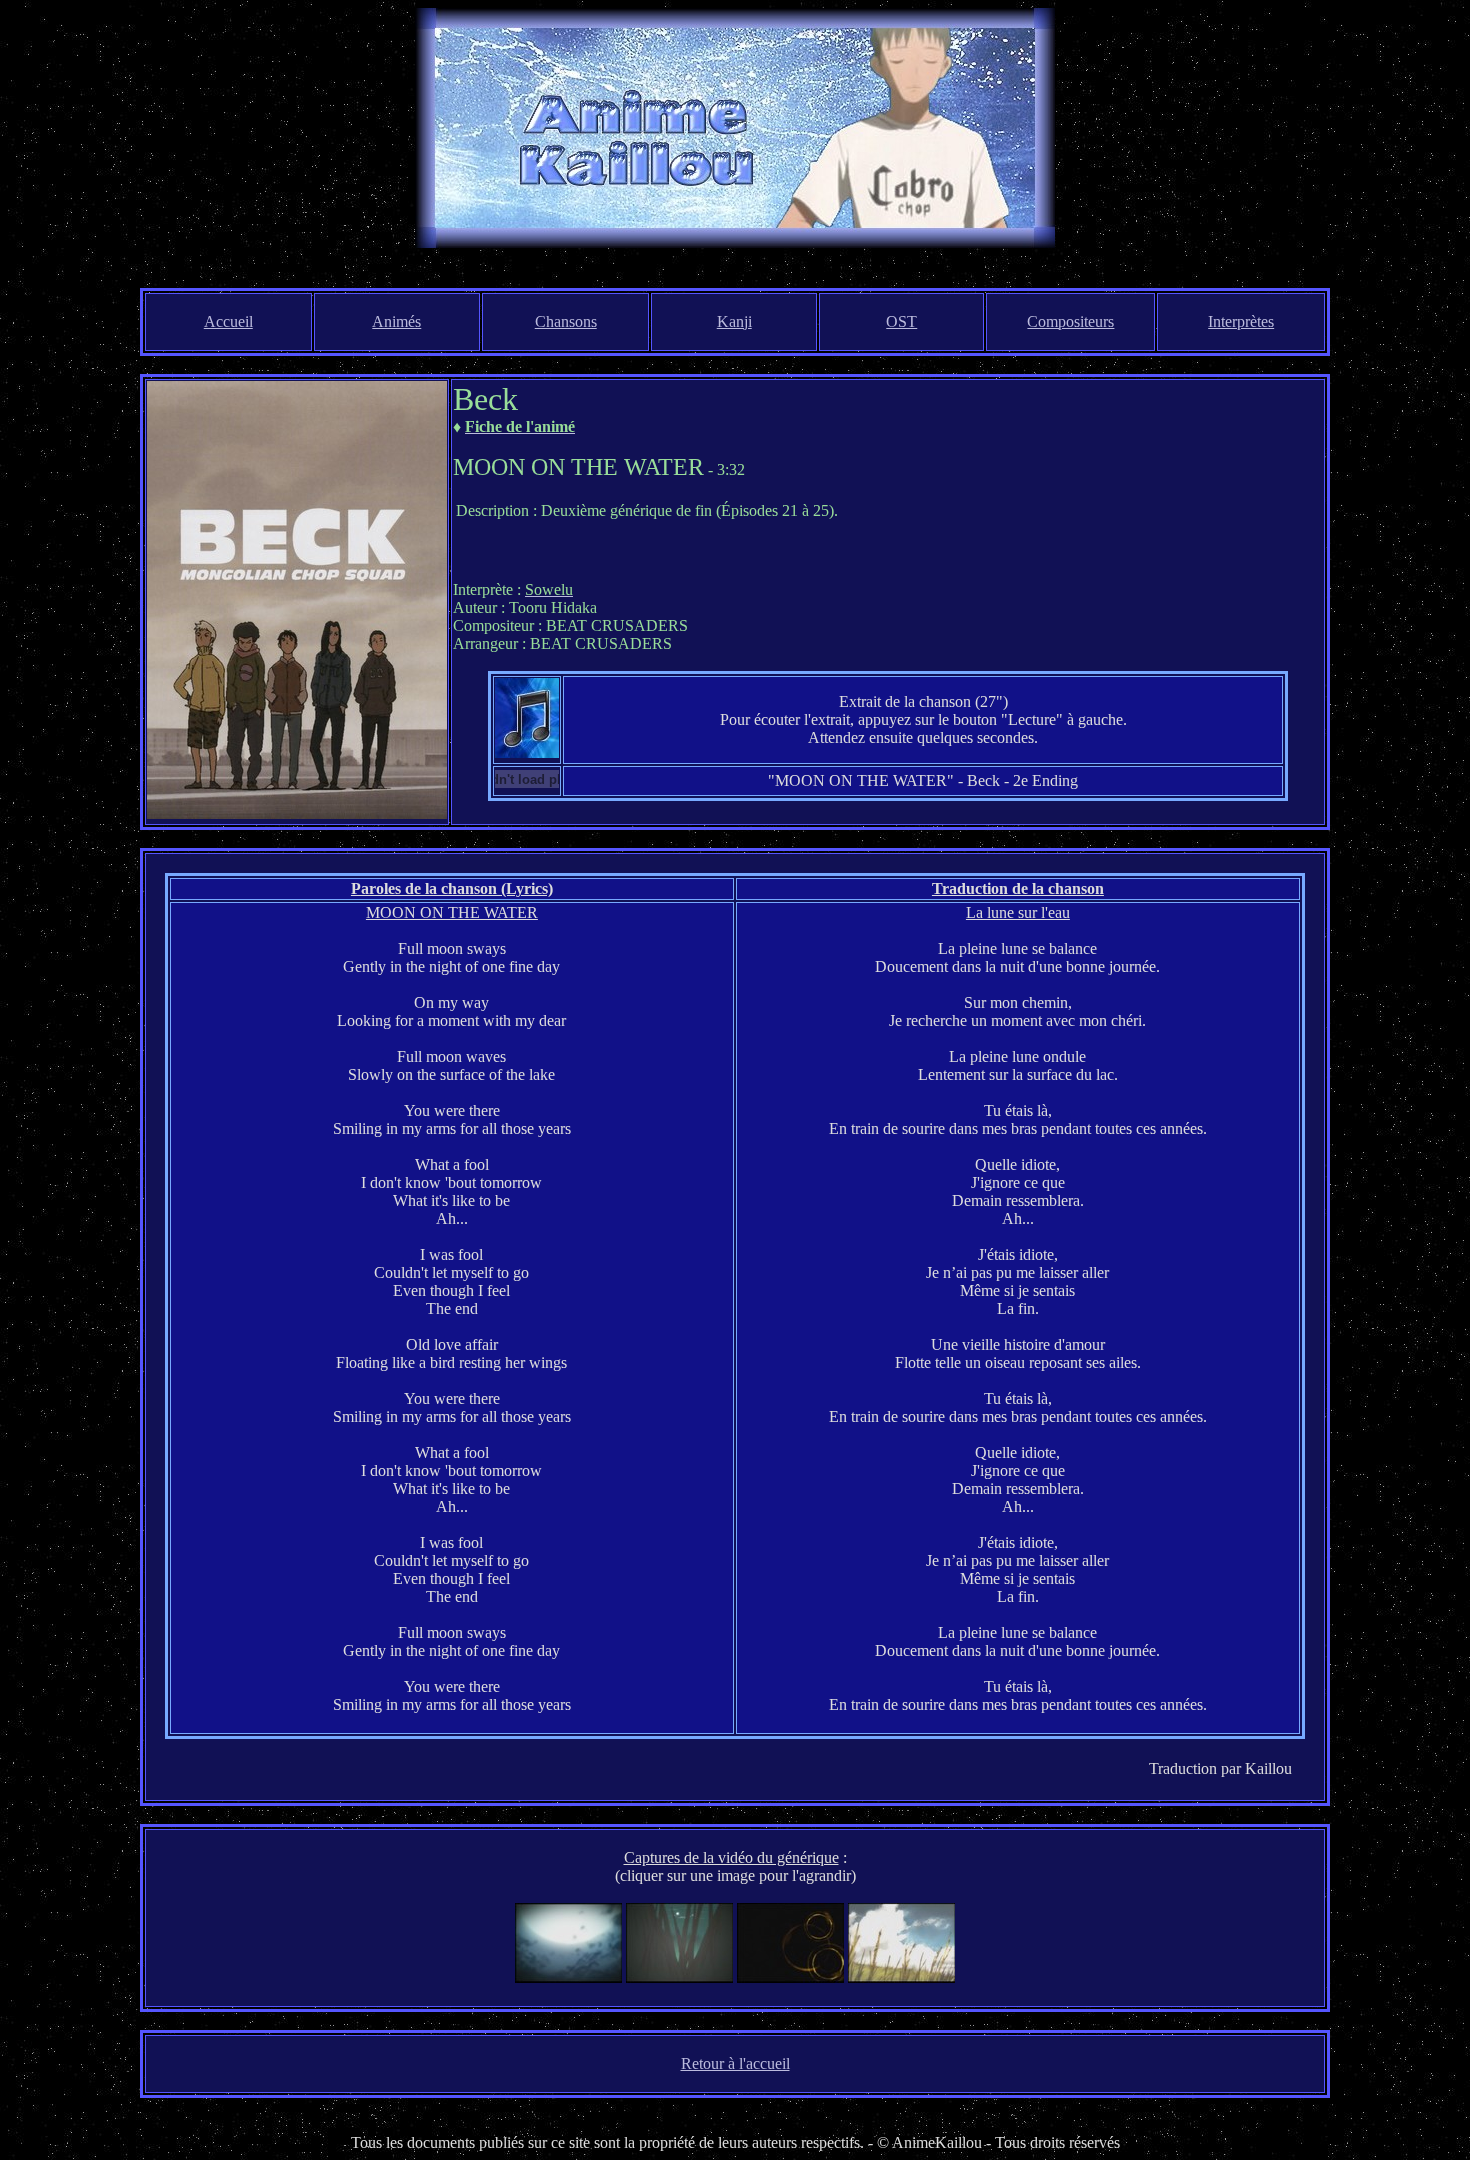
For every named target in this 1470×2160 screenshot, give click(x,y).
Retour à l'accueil (735, 2063)
